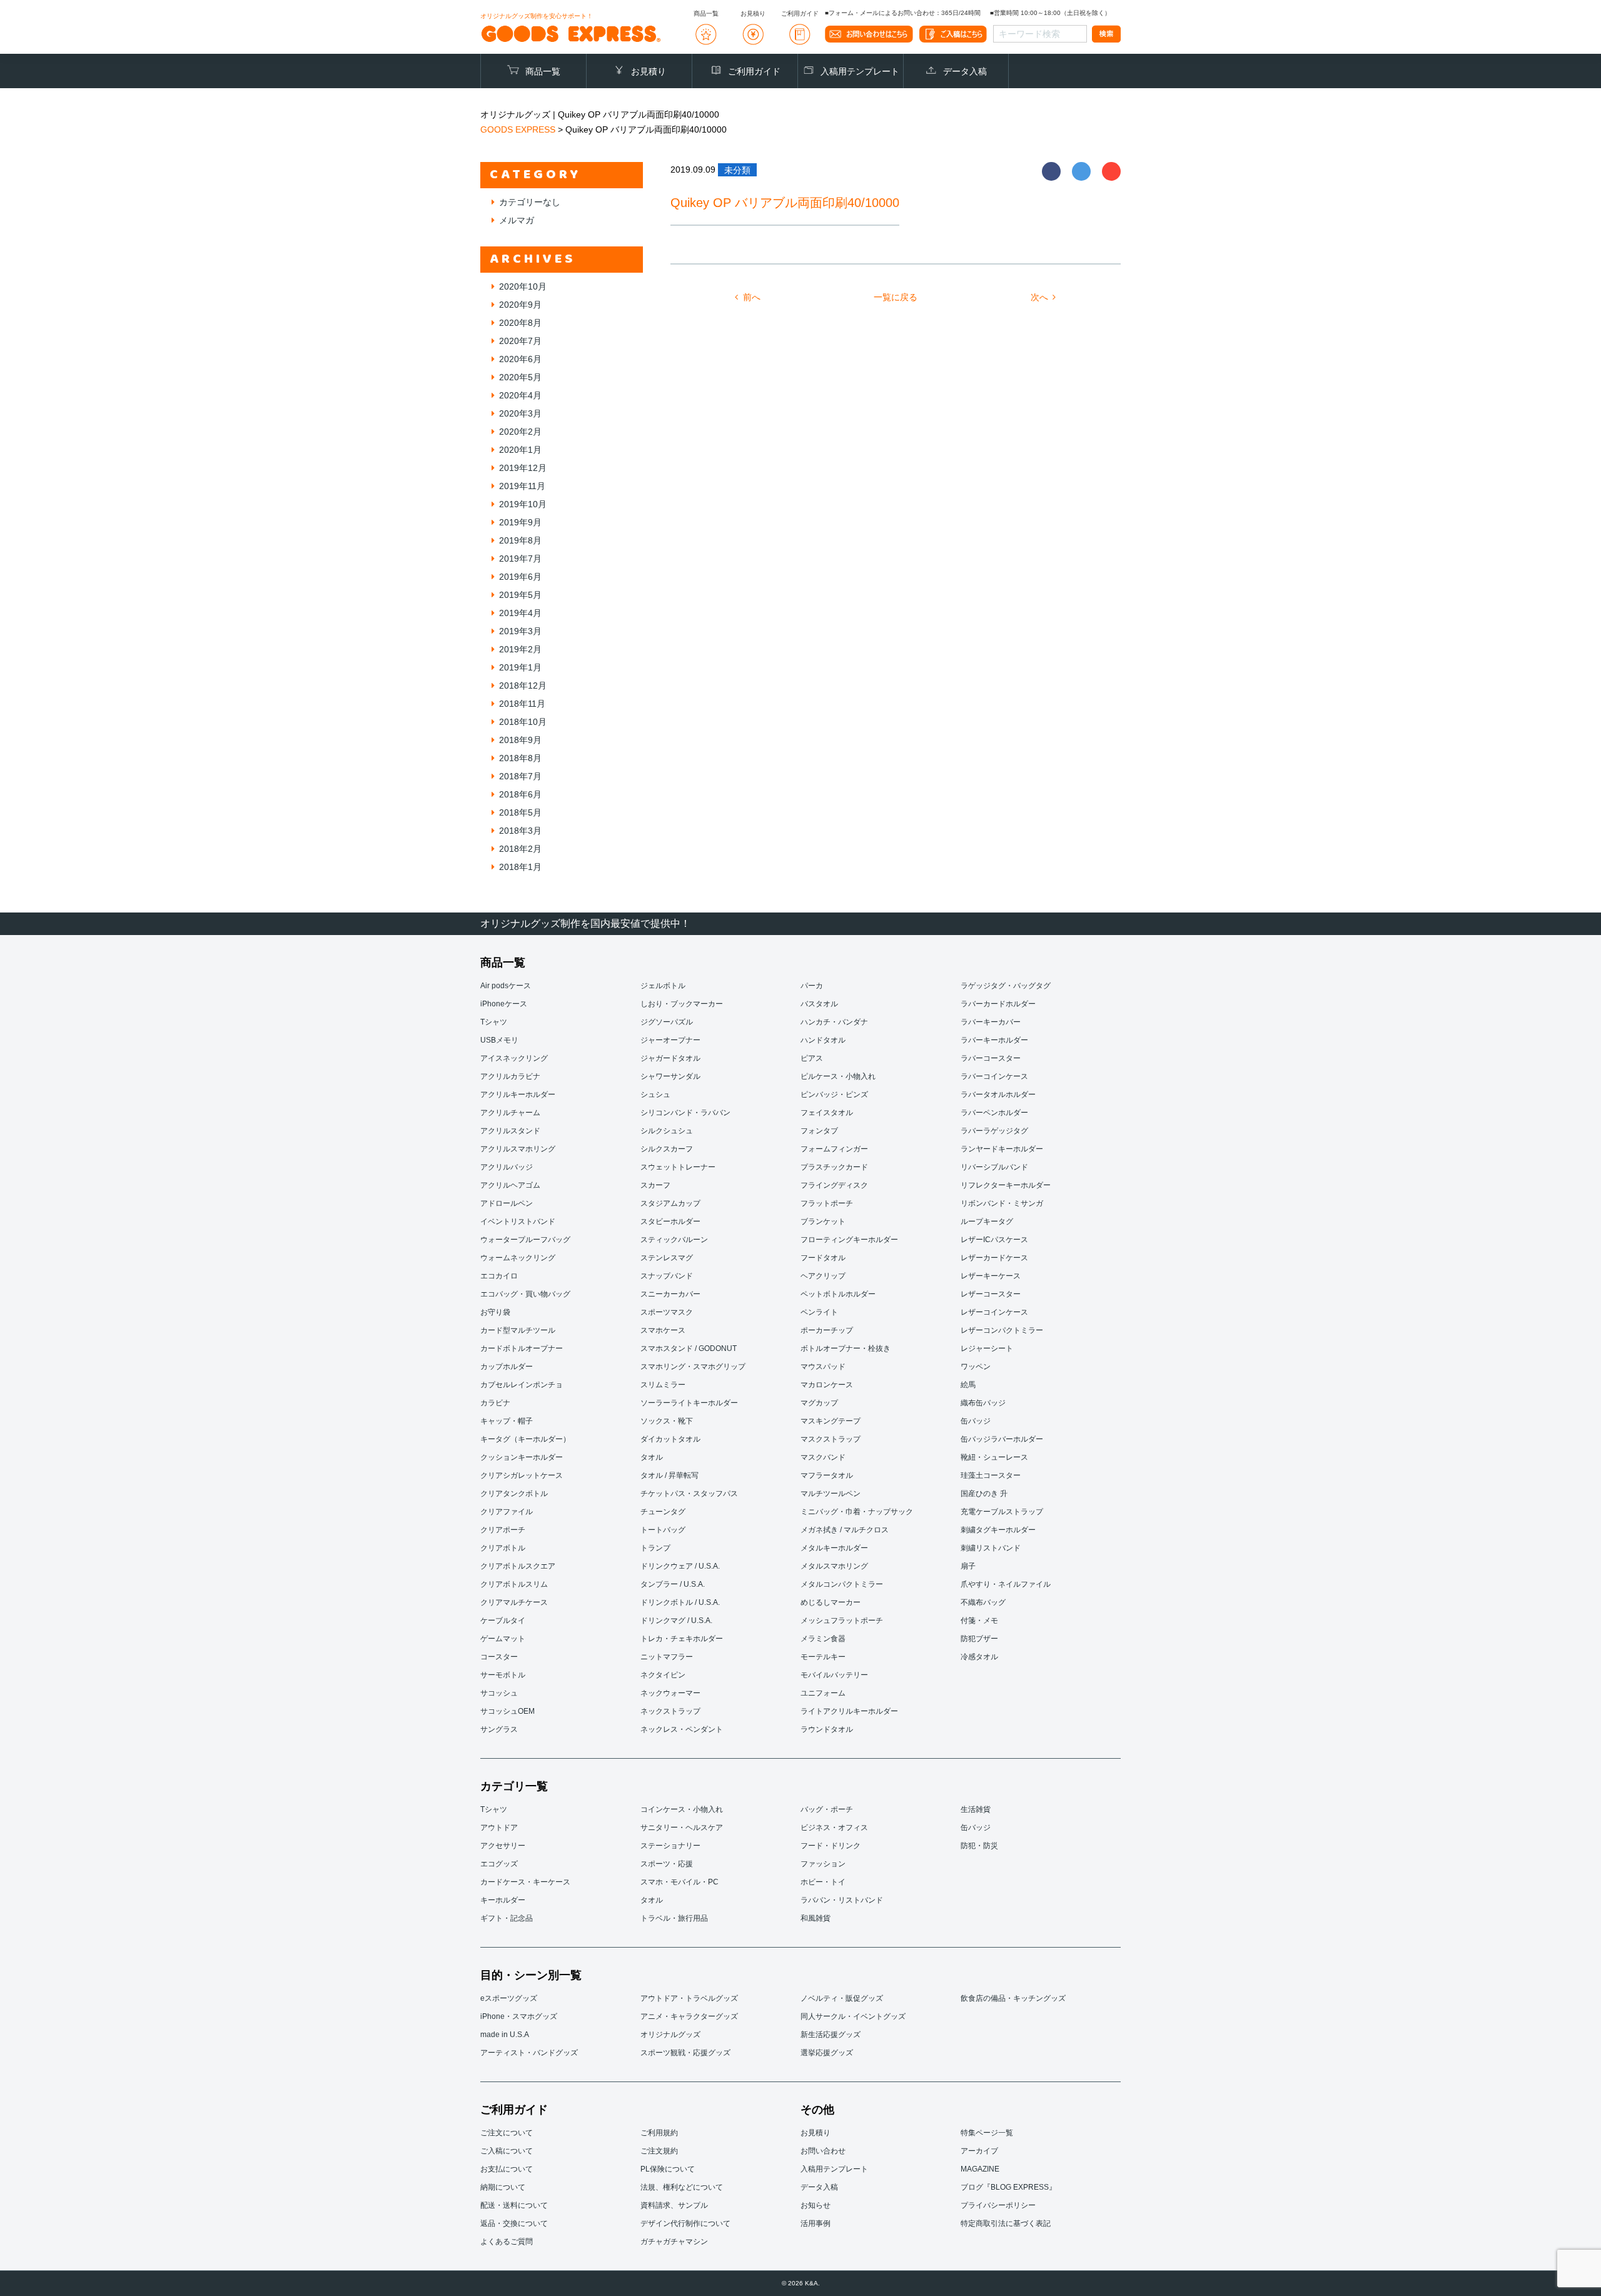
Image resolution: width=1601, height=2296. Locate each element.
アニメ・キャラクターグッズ (689, 2016)
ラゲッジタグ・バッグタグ (1006, 986)
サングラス (499, 1729)
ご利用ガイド (754, 71)
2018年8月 (520, 758)
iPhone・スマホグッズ (519, 2016)
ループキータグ (987, 1221)
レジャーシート (987, 1348)
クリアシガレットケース (522, 1475)
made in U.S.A (505, 2035)
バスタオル (819, 1004)
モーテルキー (823, 1657)
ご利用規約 (659, 2133)
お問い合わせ (823, 2151)
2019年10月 (523, 504)
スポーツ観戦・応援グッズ (685, 2053)
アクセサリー (503, 1846)
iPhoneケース (504, 1004)
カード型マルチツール (518, 1330)
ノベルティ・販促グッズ (842, 1998)
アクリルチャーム (510, 1113)
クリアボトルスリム (514, 1584)
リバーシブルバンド (994, 1167)
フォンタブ (819, 1131)
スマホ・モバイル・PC (679, 1882)
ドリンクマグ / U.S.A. (676, 1621)
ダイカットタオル (670, 1439)
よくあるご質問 (507, 2242)
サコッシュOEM (508, 1711)
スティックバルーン (674, 1240)
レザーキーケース (991, 1276)
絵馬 (968, 1385)
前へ (752, 297)
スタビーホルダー (670, 1221)
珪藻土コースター (991, 1475)
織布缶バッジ (983, 1403)
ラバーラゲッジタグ (994, 1131)
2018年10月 (523, 722)
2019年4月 (520, 613)
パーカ (812, 986)
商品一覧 (543, 71)
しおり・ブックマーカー (682, 1004)
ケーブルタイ (503, 1621)
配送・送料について (514, 2205)
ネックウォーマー (670, 1693)
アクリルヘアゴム (510, 1185)
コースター (499, 1657)
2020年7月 (520, 341)
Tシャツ (494, 1022)
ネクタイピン (663, 1675)
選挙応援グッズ (827, 2053)
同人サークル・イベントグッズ (853, 2016)
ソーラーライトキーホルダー (689, 1403)
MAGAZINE (980, 2169)
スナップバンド (667, 1276)
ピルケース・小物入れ (838, 1076)
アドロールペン (507, 1203)
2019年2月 (520, 649)
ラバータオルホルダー (998, 1095)
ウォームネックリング (518, 1258)
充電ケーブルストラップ (1002, 1512)
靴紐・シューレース (994, 1457)
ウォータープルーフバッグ (525, 1240)
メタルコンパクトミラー (842, 1584)
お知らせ (816, 2205)
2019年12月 (523, 468)
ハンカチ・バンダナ (834, 1022)
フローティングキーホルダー (849, 1240)
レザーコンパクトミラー (1002, 1330)
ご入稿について (507, 2151)
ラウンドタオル (827, 1729)
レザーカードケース (994, 1258)
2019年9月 (520, 522)
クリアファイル (507, 1512)
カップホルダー (507, 1367)
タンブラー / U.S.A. (673, 1584)
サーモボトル (503, 1675)
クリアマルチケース (514, 1602)
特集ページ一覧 (987, 2133)
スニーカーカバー (670, 1294)
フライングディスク (834, 1185)
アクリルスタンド (510, 1131)
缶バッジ (976, 1421)
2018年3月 (520, 831)
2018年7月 (520, 776)
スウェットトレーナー (678, 1167)
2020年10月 (523, 286)
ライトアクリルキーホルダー (849, 1711)
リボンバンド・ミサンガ (1002, 1203)
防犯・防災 (979, 1846)
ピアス (812, 1058)
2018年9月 (520, 740)
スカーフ (655, 1185)
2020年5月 (520, 377)
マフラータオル (827, 1475)
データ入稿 (965, 71)
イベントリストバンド (518, 1221)
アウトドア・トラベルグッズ (689, 1998)
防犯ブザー (979, 1639)
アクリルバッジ (507, 1167)
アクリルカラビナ (510, 1076)
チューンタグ (663, 1512)
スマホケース (663, 1330)
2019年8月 (520, 540)
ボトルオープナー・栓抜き (846, 1348)
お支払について (507, 2169)
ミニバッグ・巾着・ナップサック (857, 1512)
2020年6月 (520, 359)
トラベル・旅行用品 (674, 1918)
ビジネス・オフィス (834, 1828)
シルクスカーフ (667, 1149)
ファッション (823, 1864)
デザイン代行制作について (685, 2223)
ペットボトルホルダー (838, 1294)
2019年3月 (520, 631)
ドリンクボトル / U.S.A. (680, 1602)
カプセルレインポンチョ (522, 1385)
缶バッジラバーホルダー (1002, 1439)
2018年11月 (522, 704)
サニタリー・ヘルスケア (682, 1828)
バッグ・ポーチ (827, 1809)
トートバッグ (663, 1530)
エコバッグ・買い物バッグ (525, 1294)
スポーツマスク (667, 1312)
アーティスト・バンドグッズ (529, 2053)
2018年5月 (520, 812)
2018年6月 (520, 794)
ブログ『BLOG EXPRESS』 (1008, 2187)
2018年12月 (523, 685)
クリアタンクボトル (514, 1494)
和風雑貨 (816, 1918)
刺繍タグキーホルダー (998, 1530)
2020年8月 (520, 323)
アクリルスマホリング (518, 1149)
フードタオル (823, 1258)
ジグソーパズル (667, 1022)
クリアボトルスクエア (518, 1566)
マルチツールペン (831, 1494)
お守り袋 (495, 1312)
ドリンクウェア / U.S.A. (680, 1566)
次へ (1039, 297)
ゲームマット (503, 1639)
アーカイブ (979, 2151)
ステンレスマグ (667, 1258)
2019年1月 (520, 667)
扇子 (968, 1566)
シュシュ (655, 1095)
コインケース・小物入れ (682, 1809)
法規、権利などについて (682, 2187)
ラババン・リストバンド (842, 1900)
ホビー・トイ (823, 1882)
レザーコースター (991, 1294)
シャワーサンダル (670, 1076)
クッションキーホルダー (522, 1457)
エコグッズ (499, 1864)
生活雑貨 (976, 1809)
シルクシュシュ (667, 1131)
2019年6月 (520, 577)
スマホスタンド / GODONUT (689, 1348)
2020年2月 (520, 432)
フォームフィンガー (834, 1149)
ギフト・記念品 (507, 1918)
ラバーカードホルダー (998, 1004)
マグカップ (819, 1403)
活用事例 (816, 2223)
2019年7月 (520, 559)
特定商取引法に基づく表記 (1006, 2223)
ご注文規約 (659, 2151)
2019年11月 (522, 486)
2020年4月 (520, 395)
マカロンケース (827, 1385)
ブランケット (823, 1221)
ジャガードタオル (670, 1058)
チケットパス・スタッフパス (689, 1494)
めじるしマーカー (831, 1602)
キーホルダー (503, 1900)
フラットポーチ (827, 1203)
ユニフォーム (823, 1693)
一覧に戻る (896, 297)
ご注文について (507, 2133)
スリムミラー (663, 1385)
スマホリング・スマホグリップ (693, 1367)
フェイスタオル (827, 1113)
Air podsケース (506, 986)
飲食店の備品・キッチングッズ (1013, 1998)
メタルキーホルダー (834, 1548)
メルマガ (517, 220)
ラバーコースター (991, 1058)
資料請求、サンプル (674, 2205)
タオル (652, 1457)
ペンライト (819, 1312)
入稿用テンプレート (860, 71)
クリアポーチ (503, 1530)
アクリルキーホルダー (518, 1095)
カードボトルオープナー (522, 1348)
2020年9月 (520, 305)
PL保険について (668, 2169)
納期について (503, 2187)
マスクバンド (823, 1457)
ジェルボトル (663, 986)
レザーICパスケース (994, 1240)
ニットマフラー (667, 1657)
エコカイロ (499, 1276)
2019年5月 (520, 595)
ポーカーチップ (827, 1330)
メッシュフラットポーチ (842, 1621)
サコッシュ (499, 1693)
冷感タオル (979, 1657)
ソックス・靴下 (667, 1421)
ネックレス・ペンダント (682, 1729)
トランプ (655, 1548)
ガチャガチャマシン (674, 2242)
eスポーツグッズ (509, 1998)
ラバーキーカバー (991, 1022)
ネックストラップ (670, 1711)
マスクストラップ (831, 1439)
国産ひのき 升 (984, 1494)
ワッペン (976, 1367)
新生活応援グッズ (831, 2035)
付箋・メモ (979, 1621)
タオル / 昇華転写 (669, 1475)
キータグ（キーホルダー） (525, 1439)
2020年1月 (520, 450)
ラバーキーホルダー (994, 1040)
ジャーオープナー (670, 1040)
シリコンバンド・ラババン (685, 1113)
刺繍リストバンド (991, 1548)
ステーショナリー (670, 1846)
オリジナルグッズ (670, 2035)
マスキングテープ (831, 1421)
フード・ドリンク (831, 1846)
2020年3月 (520, 413)
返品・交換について (514, 2223)
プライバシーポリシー (998, 2205)
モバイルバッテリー (834, 1675)
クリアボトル (503, 1548)
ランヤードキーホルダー (1002, 1149)
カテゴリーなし (530, 202)
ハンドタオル (823, 1040)
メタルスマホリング (834, 1566)
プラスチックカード (834, 1167)
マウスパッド (823, 1367)
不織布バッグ (983, 1602)
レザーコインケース (994, 1312)
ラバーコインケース (994, 1076)
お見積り (649, 71)
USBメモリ (499, 1040)
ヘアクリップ (823, 1276)
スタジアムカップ (670, 1203)
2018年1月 (520, 867)
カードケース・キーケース (525, 1882)
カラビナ (495, 1403)
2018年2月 (520, 849)
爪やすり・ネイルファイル (1006, 1584)
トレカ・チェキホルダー (682, 1639)
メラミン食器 (823, 1639)
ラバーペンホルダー (994, 1113)
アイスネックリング (514, 1058)
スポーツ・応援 (667, 1864)
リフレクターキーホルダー (1006, 1185)
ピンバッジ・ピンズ (834, 1095)
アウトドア (499, 1828)
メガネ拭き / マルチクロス (845, 1530)
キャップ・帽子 (507, 1421)
